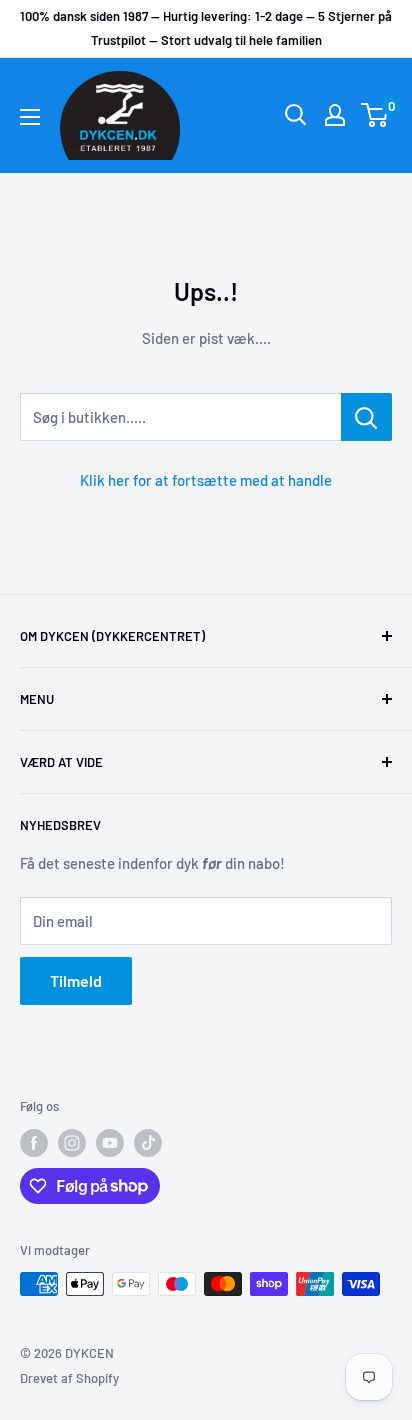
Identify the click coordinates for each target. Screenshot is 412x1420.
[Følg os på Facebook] (34, 1143)
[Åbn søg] (296, 115)
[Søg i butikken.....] (366, 417)
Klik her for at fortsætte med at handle (206, 480)
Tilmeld (76, 980)
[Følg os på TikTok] (148, 1143)
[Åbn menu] (30, 117)
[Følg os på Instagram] (72, 1143)
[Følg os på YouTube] (110, 1143)
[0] (375, 115)
